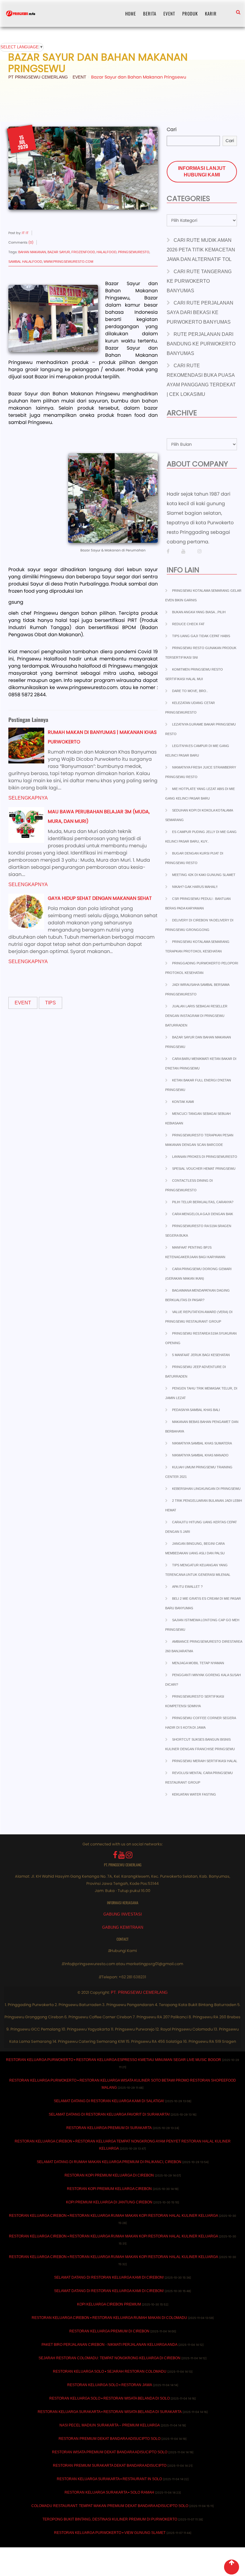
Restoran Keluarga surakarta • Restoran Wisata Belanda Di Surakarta (110, 2412)
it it (25, 233)
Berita (150, 13)
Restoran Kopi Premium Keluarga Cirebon (109, 2189)
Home (131, 13)
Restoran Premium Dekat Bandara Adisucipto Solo (110, 2439)
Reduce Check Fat (188, 624)
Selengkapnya (28, 798)
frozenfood (83, 252)
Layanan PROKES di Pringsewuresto (205, 1157)
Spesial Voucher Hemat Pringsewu (204, 1169)
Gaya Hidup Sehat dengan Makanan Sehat (100, 898)
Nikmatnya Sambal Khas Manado (200, 1455)
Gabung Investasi (123, 1914)
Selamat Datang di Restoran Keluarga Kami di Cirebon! (109, 2277)
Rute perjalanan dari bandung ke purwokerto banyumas (201, 344)
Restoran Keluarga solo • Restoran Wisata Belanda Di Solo (110, 2398)
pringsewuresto (134, 252)
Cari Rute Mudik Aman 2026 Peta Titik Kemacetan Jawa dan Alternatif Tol (201, 250)
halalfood (107, 252)
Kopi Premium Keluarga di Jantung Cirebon (109, 2202)
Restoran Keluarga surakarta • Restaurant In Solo (109, 2479)
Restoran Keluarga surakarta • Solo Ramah (109, 2492)
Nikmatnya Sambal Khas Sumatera (202, 1443)
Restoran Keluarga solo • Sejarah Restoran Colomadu (110, 2371)
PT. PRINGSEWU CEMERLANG (139, 1992)
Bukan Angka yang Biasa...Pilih (199, 612)
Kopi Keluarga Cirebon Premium (109, 2304)
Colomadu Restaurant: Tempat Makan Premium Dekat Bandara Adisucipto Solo (110, 2506)
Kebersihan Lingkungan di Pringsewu (206, 1489)
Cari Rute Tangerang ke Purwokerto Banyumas (199, 281)
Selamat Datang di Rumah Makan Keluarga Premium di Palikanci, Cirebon (109, 2162)
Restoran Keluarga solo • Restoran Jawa (110, 2385)
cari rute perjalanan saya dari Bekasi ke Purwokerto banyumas (200, 312)
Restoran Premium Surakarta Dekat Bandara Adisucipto (110, 2466)
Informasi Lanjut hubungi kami (202, 172)
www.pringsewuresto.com (68, 262)
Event (169, 13)
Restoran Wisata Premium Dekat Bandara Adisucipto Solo (110, 2452)
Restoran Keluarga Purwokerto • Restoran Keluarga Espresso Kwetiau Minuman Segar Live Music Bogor (114, 2060)
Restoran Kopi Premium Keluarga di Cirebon (109, 2175)
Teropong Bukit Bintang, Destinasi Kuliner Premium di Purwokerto (110, 2519)
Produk (190, 13)
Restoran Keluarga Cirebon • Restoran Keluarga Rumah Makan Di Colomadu (109, 2318)
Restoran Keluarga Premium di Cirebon (109, 2331)
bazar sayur (59, 252)
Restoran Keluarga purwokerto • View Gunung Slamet (110, 2533)
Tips (50, 1003)
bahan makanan (32, 252)
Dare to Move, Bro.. (190, 691)
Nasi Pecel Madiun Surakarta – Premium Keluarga (110, 2425)
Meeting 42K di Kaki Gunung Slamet (204, 875)
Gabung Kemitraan (123, 1927)
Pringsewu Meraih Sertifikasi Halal (205, 1761)
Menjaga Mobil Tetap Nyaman (198, 1663)
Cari (172, 129)
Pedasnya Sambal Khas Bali (196, 1410)
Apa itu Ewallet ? (187, 1587)
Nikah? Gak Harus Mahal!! (195, 887)
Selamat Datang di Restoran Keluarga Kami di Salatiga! (109, 2101)
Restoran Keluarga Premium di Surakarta (109, 2128)
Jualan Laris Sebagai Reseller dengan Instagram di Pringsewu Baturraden (196, 1016)
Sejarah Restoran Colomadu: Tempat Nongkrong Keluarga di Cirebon (110, 2358)
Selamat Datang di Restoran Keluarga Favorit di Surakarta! (109, 2114)
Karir (211, 13)
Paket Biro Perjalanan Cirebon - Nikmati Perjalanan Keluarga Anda (110, 2345)
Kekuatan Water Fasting (194, 1794)
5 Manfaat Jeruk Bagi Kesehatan (201, 1355)
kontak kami (183, 1102)
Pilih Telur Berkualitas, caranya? (203, 1202)
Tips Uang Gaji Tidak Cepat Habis (201, 636)
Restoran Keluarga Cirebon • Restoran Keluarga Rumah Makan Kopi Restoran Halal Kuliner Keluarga (114, 2216)
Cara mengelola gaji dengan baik (203, 1214)
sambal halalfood (25, 262)
